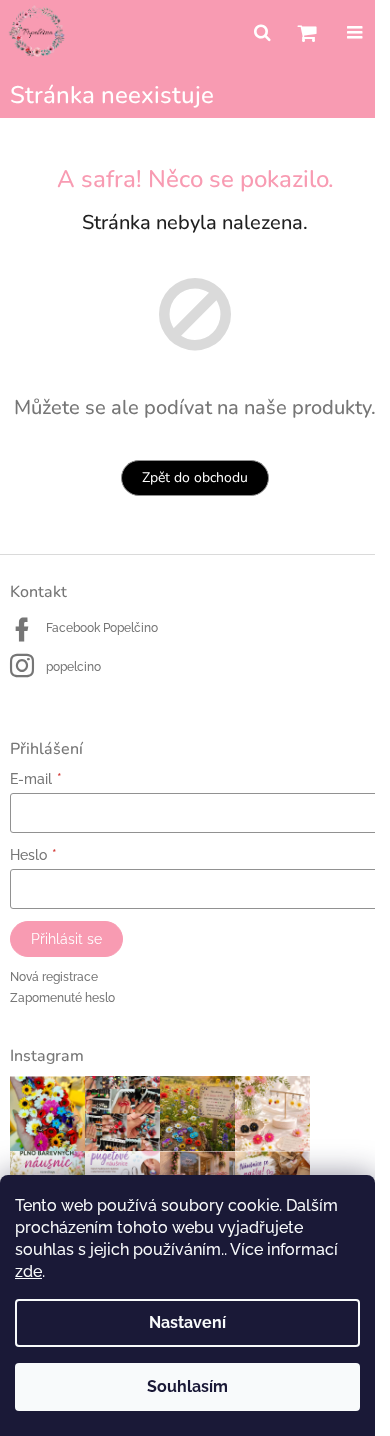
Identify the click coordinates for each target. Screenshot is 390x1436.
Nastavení (187, 1322)
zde (28, 1271)
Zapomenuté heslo (62, 998)
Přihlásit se (66, 939)
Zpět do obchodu (195, 477)
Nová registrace (54, 977)
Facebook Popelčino (102, 628)
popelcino (73, 667)
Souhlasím (187, 1386)
